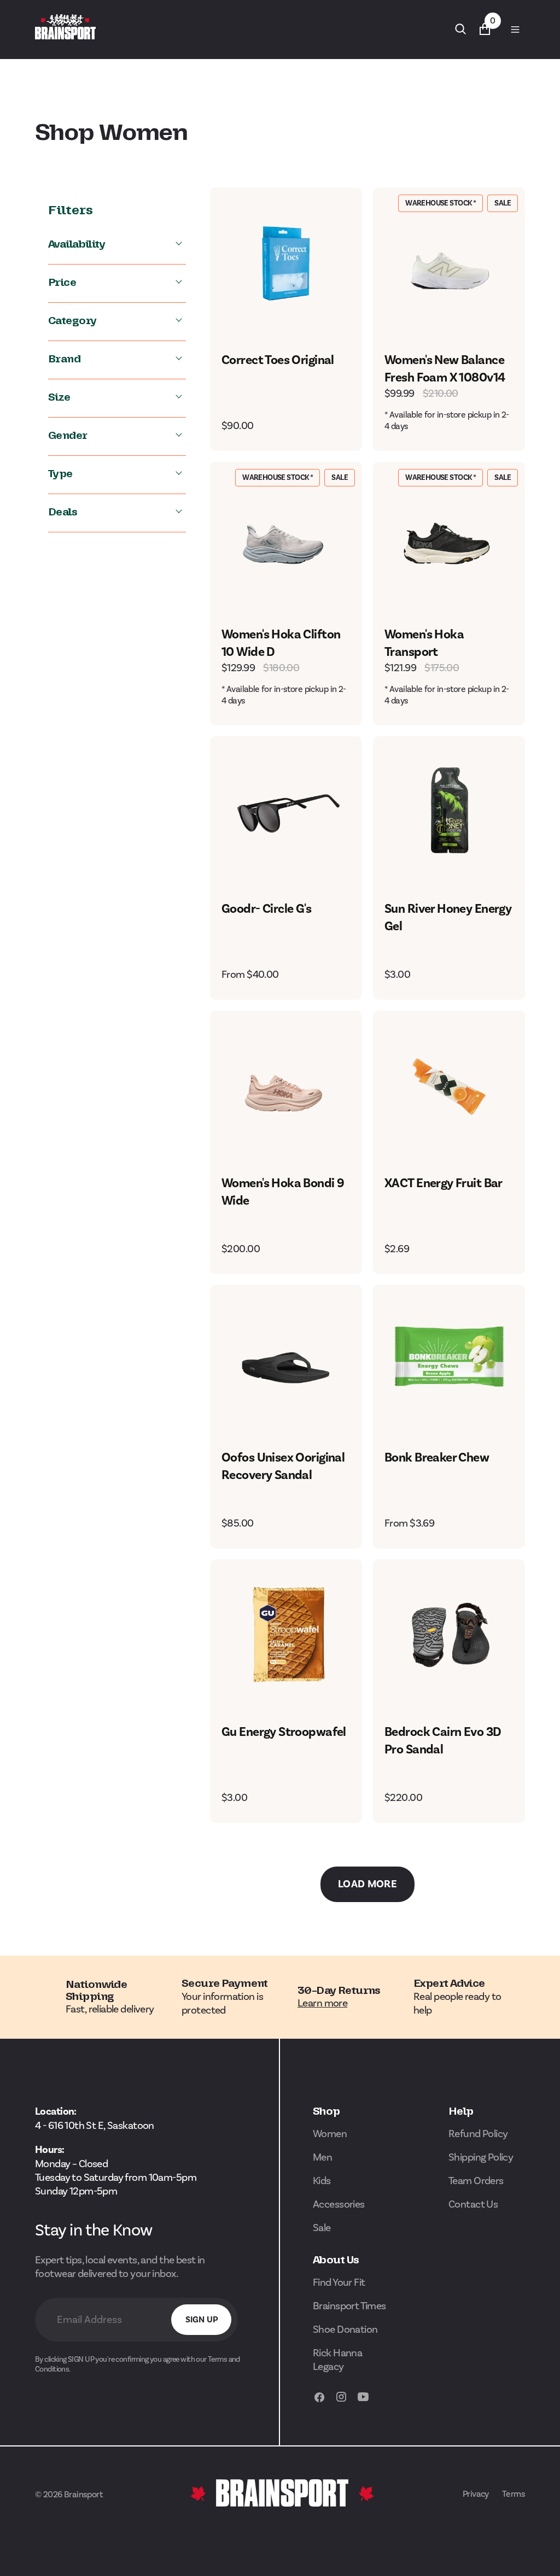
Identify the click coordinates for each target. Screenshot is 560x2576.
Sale (322, 2228)
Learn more (322, 2003)
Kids (322, 2181)
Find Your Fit (339, 2282)
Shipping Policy (481, 2157)
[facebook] (319, 2402)
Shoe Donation (345, 2329)
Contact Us (473, 2204)
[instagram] (341, 2402)
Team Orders (476, 2181)
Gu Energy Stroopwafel (284, 1732)
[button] (515, 29)
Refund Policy (478, 2134)
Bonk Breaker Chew (437, 1457)
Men (322, 2157)
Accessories (339, 2204)
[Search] (460, 29)
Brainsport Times (349, 2306)
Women (330, 2134)
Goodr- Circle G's (266, 909)
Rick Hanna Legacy (337, 2360)
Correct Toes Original (278, 360)
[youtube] (363, 2402)
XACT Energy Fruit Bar (444, 1183)
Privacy (476, 2494)
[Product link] (286, 263)
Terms (514, 2494)
